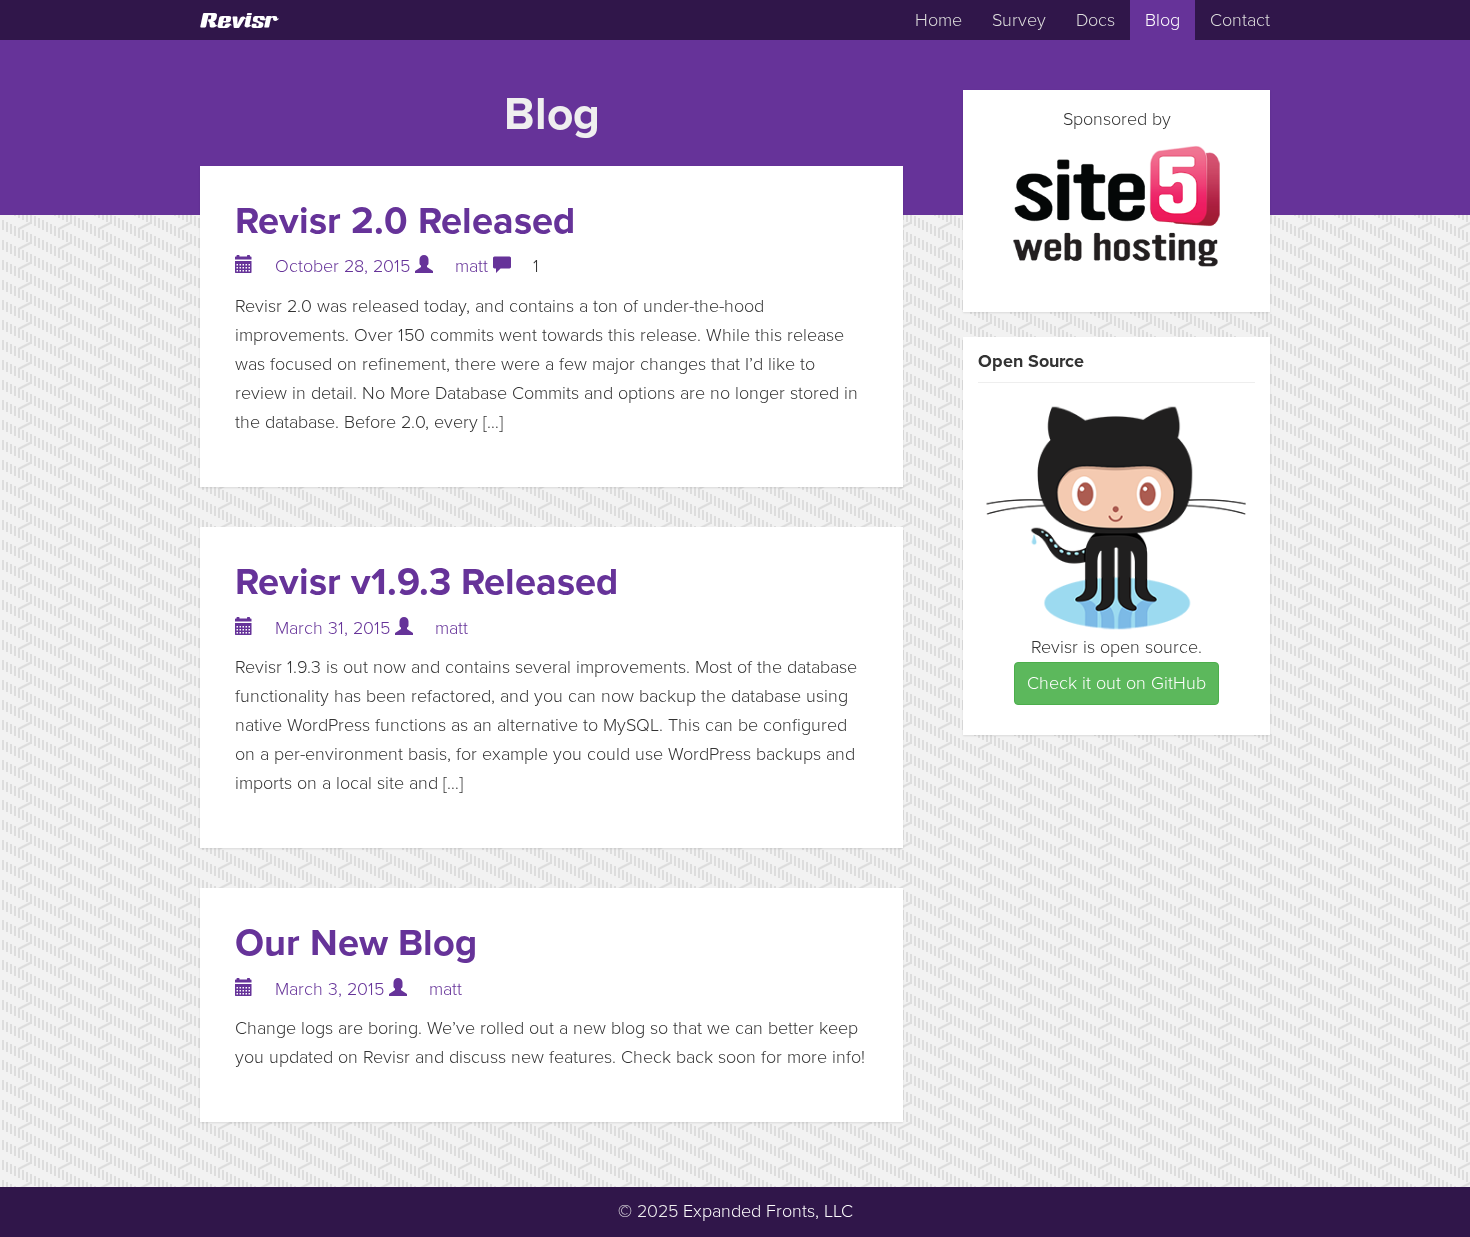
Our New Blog (356, 943)
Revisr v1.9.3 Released (426, 582)
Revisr (238, 20)
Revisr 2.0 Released (405, 221)
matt (471, 266)
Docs (1095, 20)
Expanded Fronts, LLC (768, 1211)
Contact (1240, 20)
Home (938, 20)
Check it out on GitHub (1116, 683)
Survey (1019, 20)
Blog (1162, 20)
